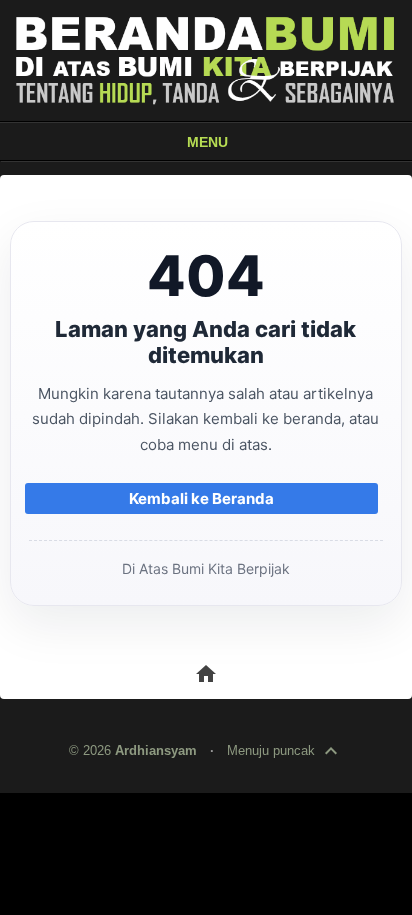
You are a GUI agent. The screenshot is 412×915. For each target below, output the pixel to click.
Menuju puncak (285, 751)
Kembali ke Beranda (201, 498)
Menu (207, 142)
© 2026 (133, 750)
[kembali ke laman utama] (206, 60)
